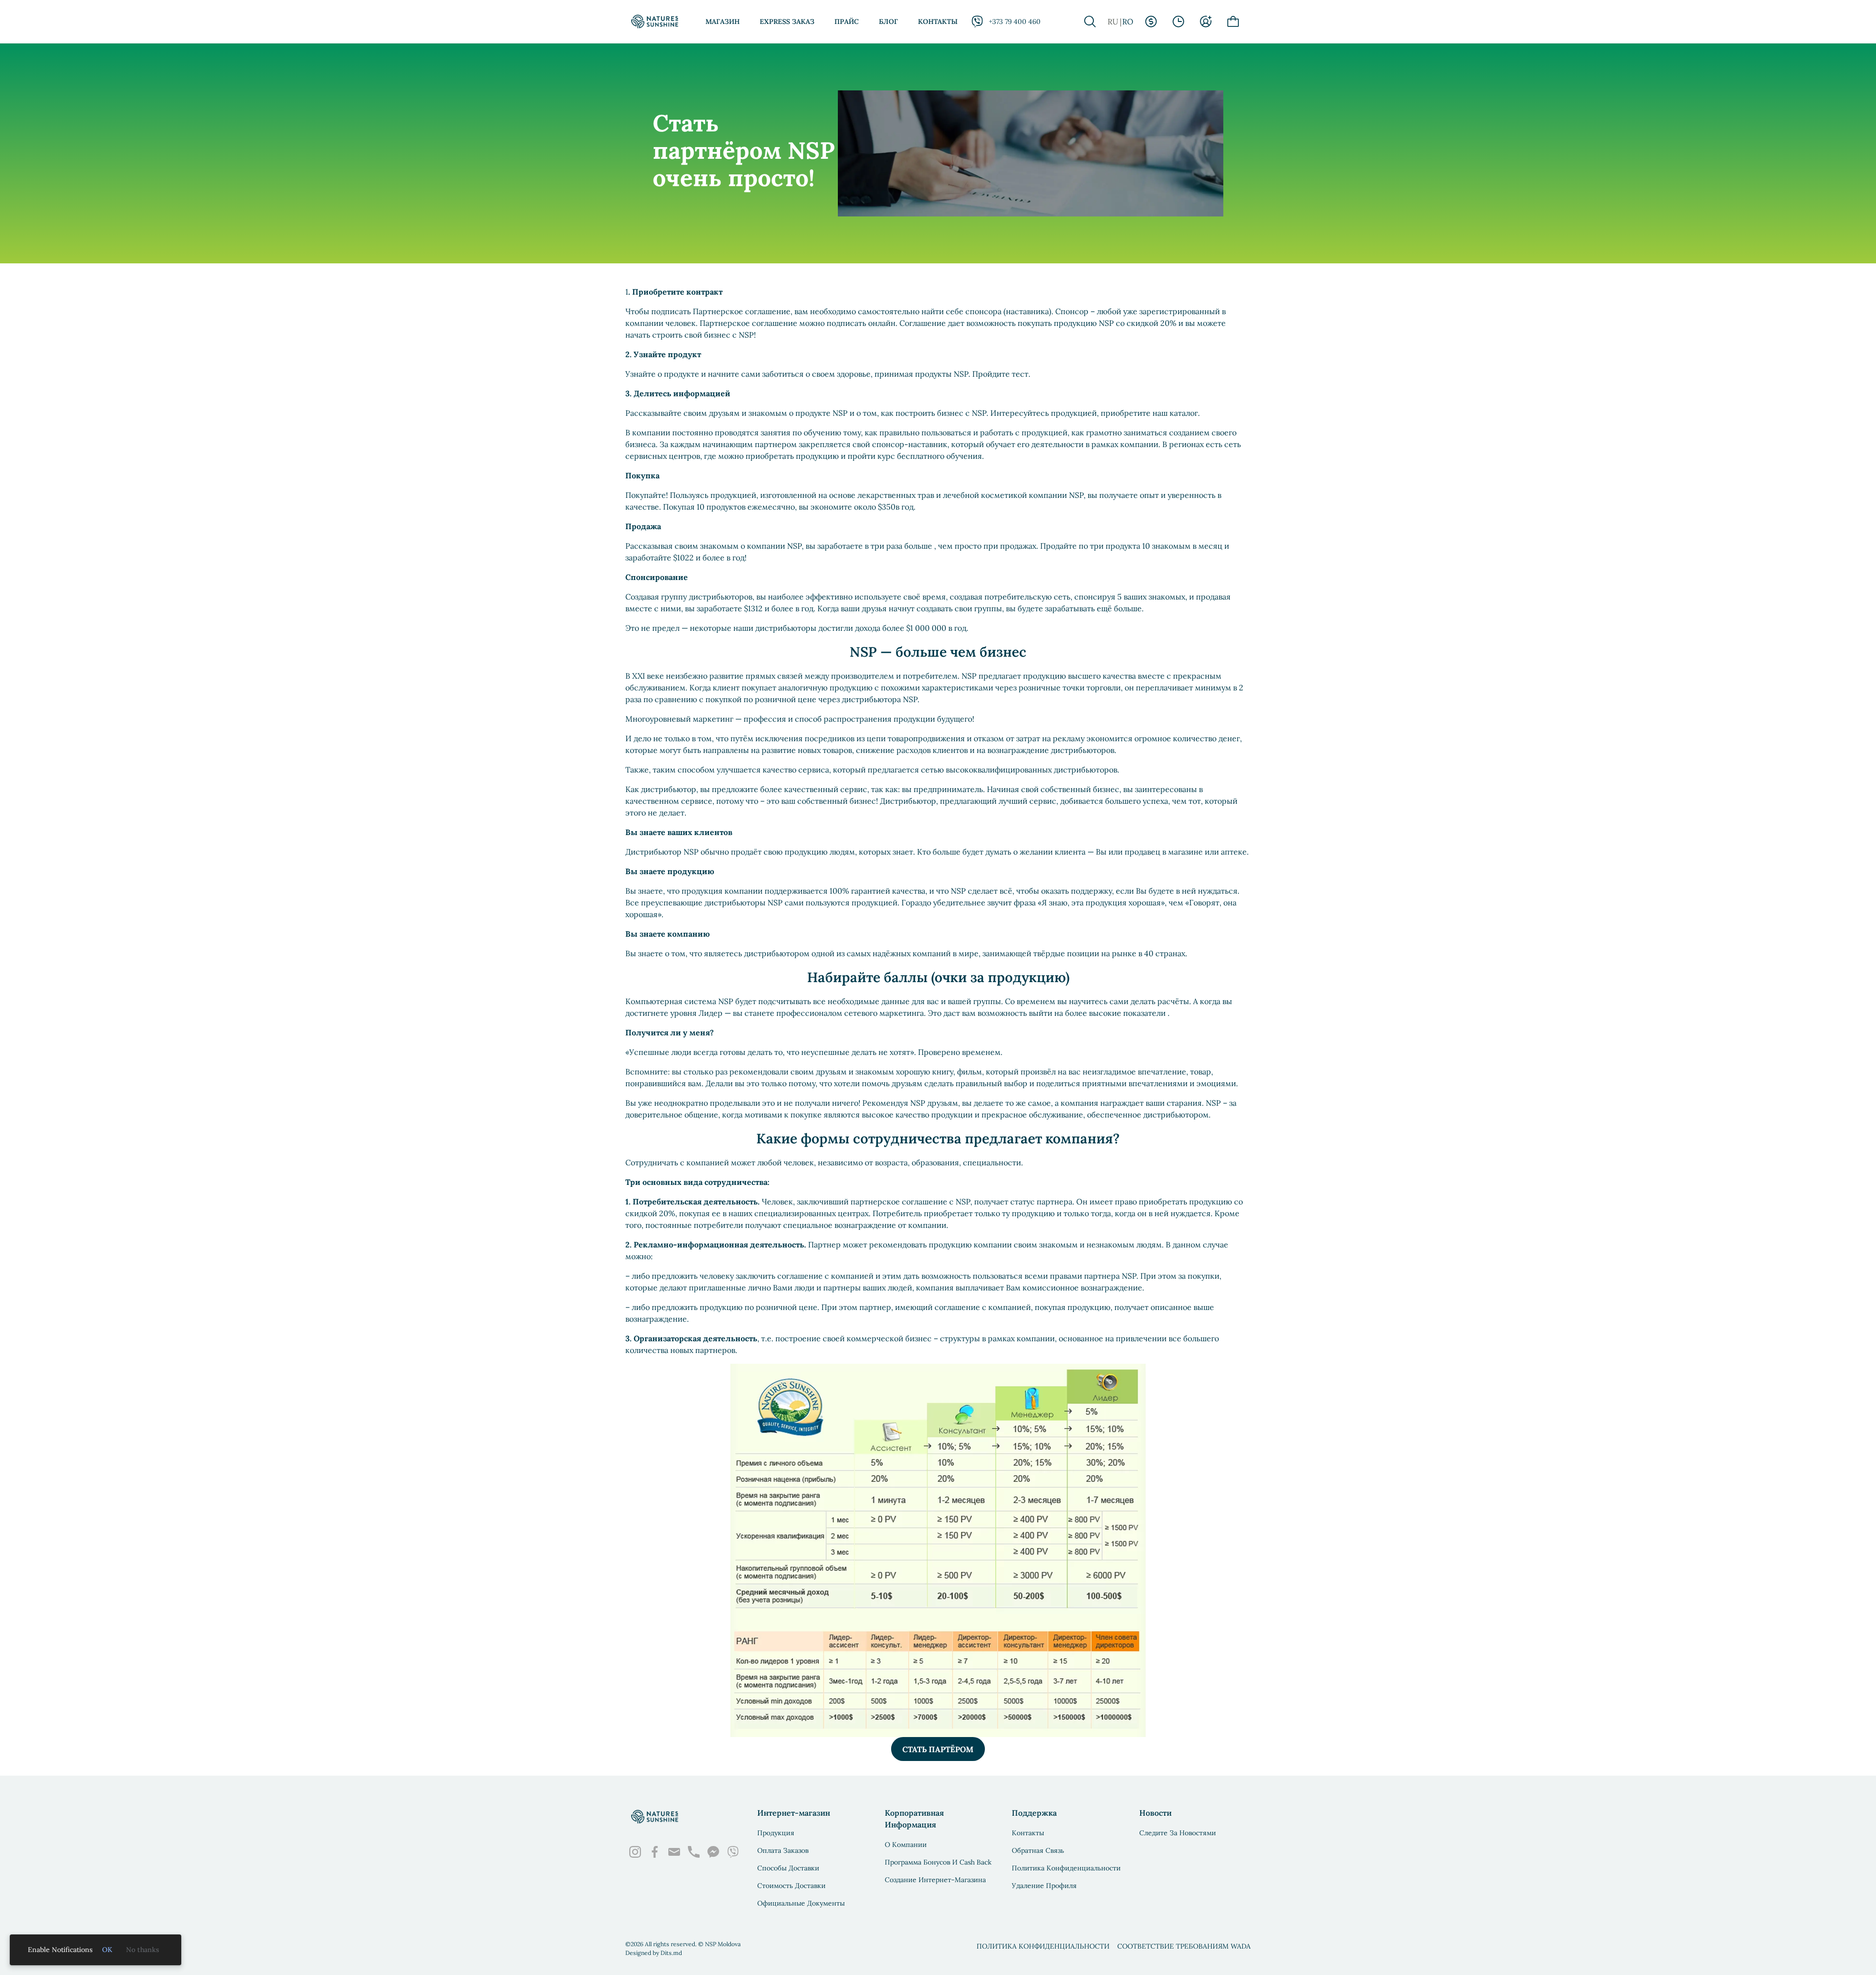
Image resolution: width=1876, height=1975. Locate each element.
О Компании (906, 1845)
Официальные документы (801, 1903)
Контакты (938, 21)
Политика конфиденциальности (1066, 1868)
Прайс (847, 21)
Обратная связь (1038, 1850)
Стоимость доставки (791, 1886)
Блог (888, 21)
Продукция (776, 1833)
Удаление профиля (1044, 1886)
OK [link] (107, 1950)
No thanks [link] (143, 1950)
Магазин (723, 21)
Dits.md (671, 1953)
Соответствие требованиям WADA (1184, 1946)
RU (1113, 21)
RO (1128, 21)
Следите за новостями (1178, 1833)
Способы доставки (788, 1868)
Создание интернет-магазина (935, 1880)
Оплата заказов (783, 1850)
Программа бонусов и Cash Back (938, 1862)
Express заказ (787, 21)
